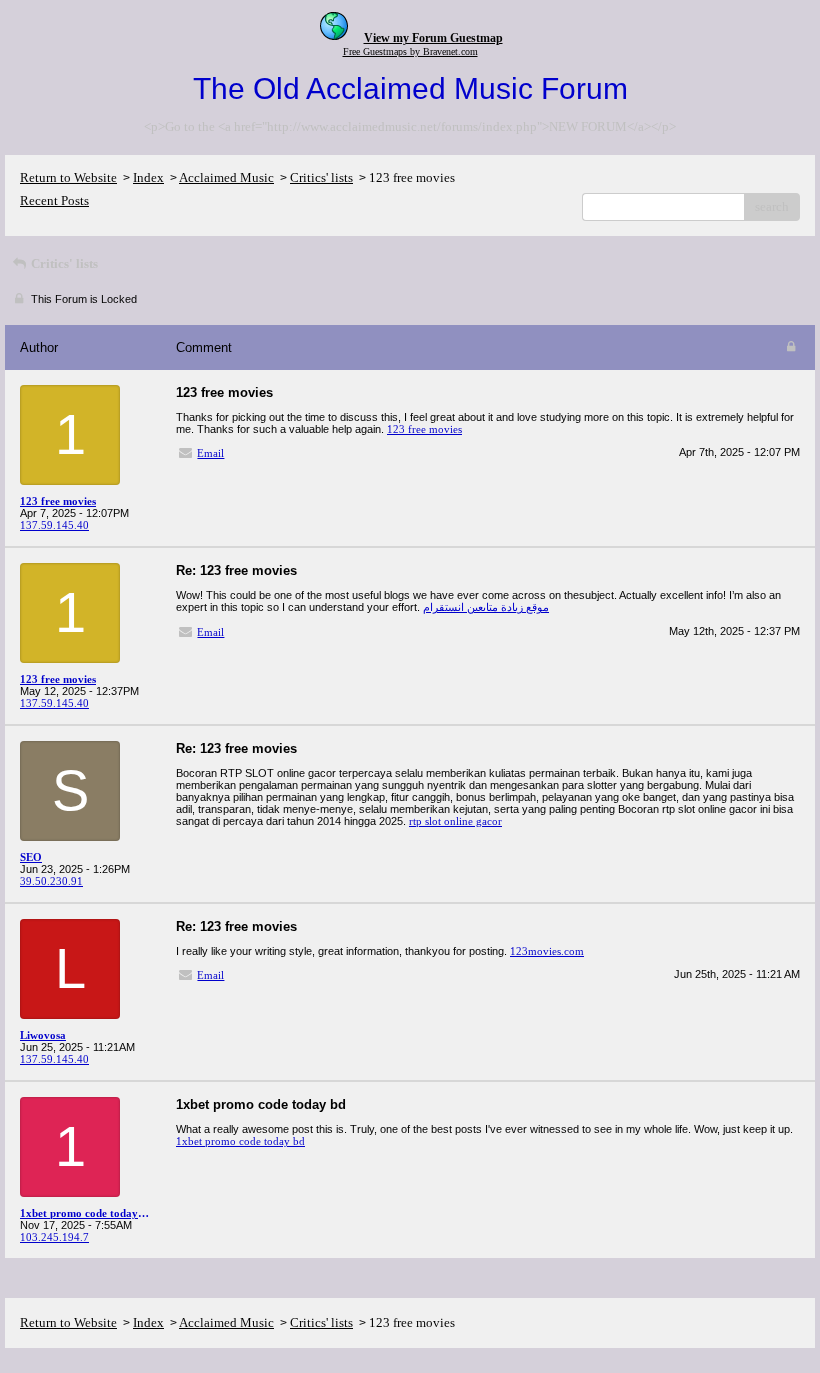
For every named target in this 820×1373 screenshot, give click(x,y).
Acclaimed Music (226, 177)
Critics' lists (321, 177)
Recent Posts (54, 200)
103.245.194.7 (54, 1237)
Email (210, 453)
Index (148, 177)
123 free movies (424, 429)
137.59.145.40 (54, 525)
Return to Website (68, 177)
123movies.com (547, 951)
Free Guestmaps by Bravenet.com (410, 51)
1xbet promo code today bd (240, 1141)
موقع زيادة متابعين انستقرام (486, 607)
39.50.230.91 (51, 881)
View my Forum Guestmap (433, 38)
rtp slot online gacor (455, 821)
